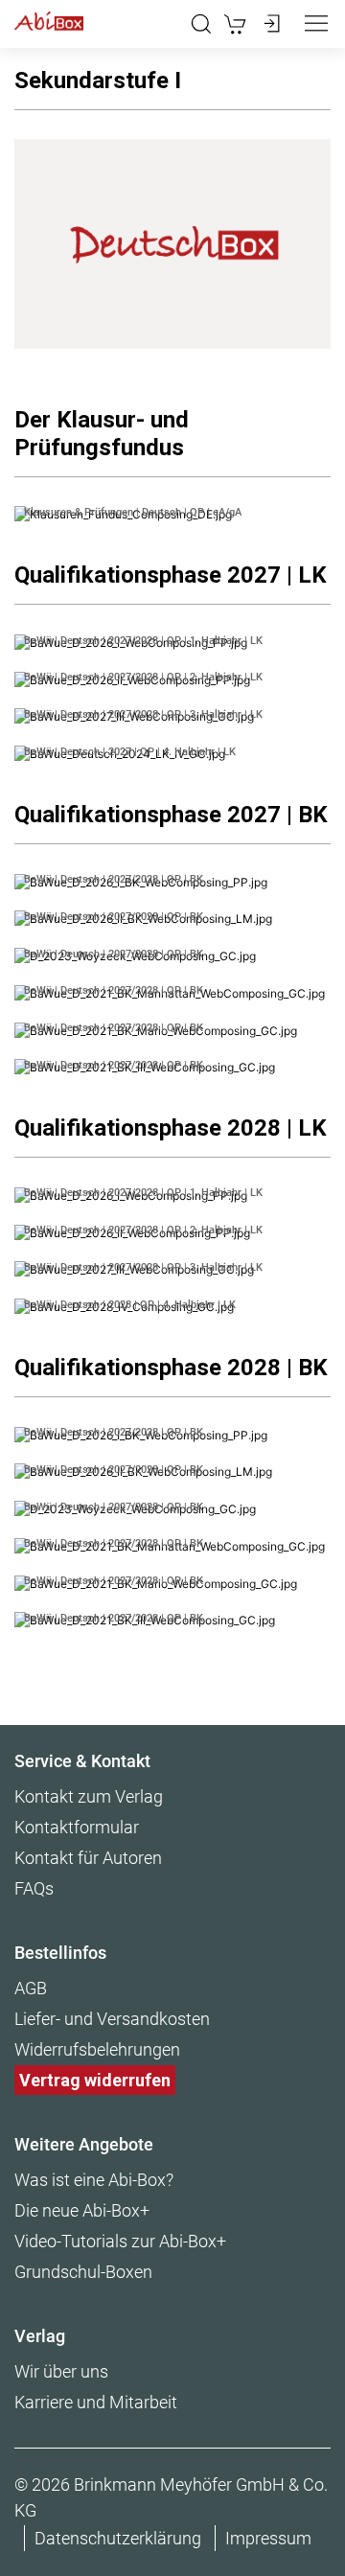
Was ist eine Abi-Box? (94, 2180)
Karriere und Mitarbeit (96, 2402)
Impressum (268, 2538)
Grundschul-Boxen (83, 2272)
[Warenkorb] (235, 24)
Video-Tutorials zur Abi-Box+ (120, 2241)
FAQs (34, 1888)
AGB (31, 1988)
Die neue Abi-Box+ (82, 2210)
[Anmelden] (270, 24)
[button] (201, 24)
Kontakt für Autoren (88, 1858)
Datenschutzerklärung (118, 2538)
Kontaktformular (77, 1827)
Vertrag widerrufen (95, 2080)
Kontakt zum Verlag (89, 1796)
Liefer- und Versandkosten (112, 2019)
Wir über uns (61, 2371)
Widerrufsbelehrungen (97, 2049)
